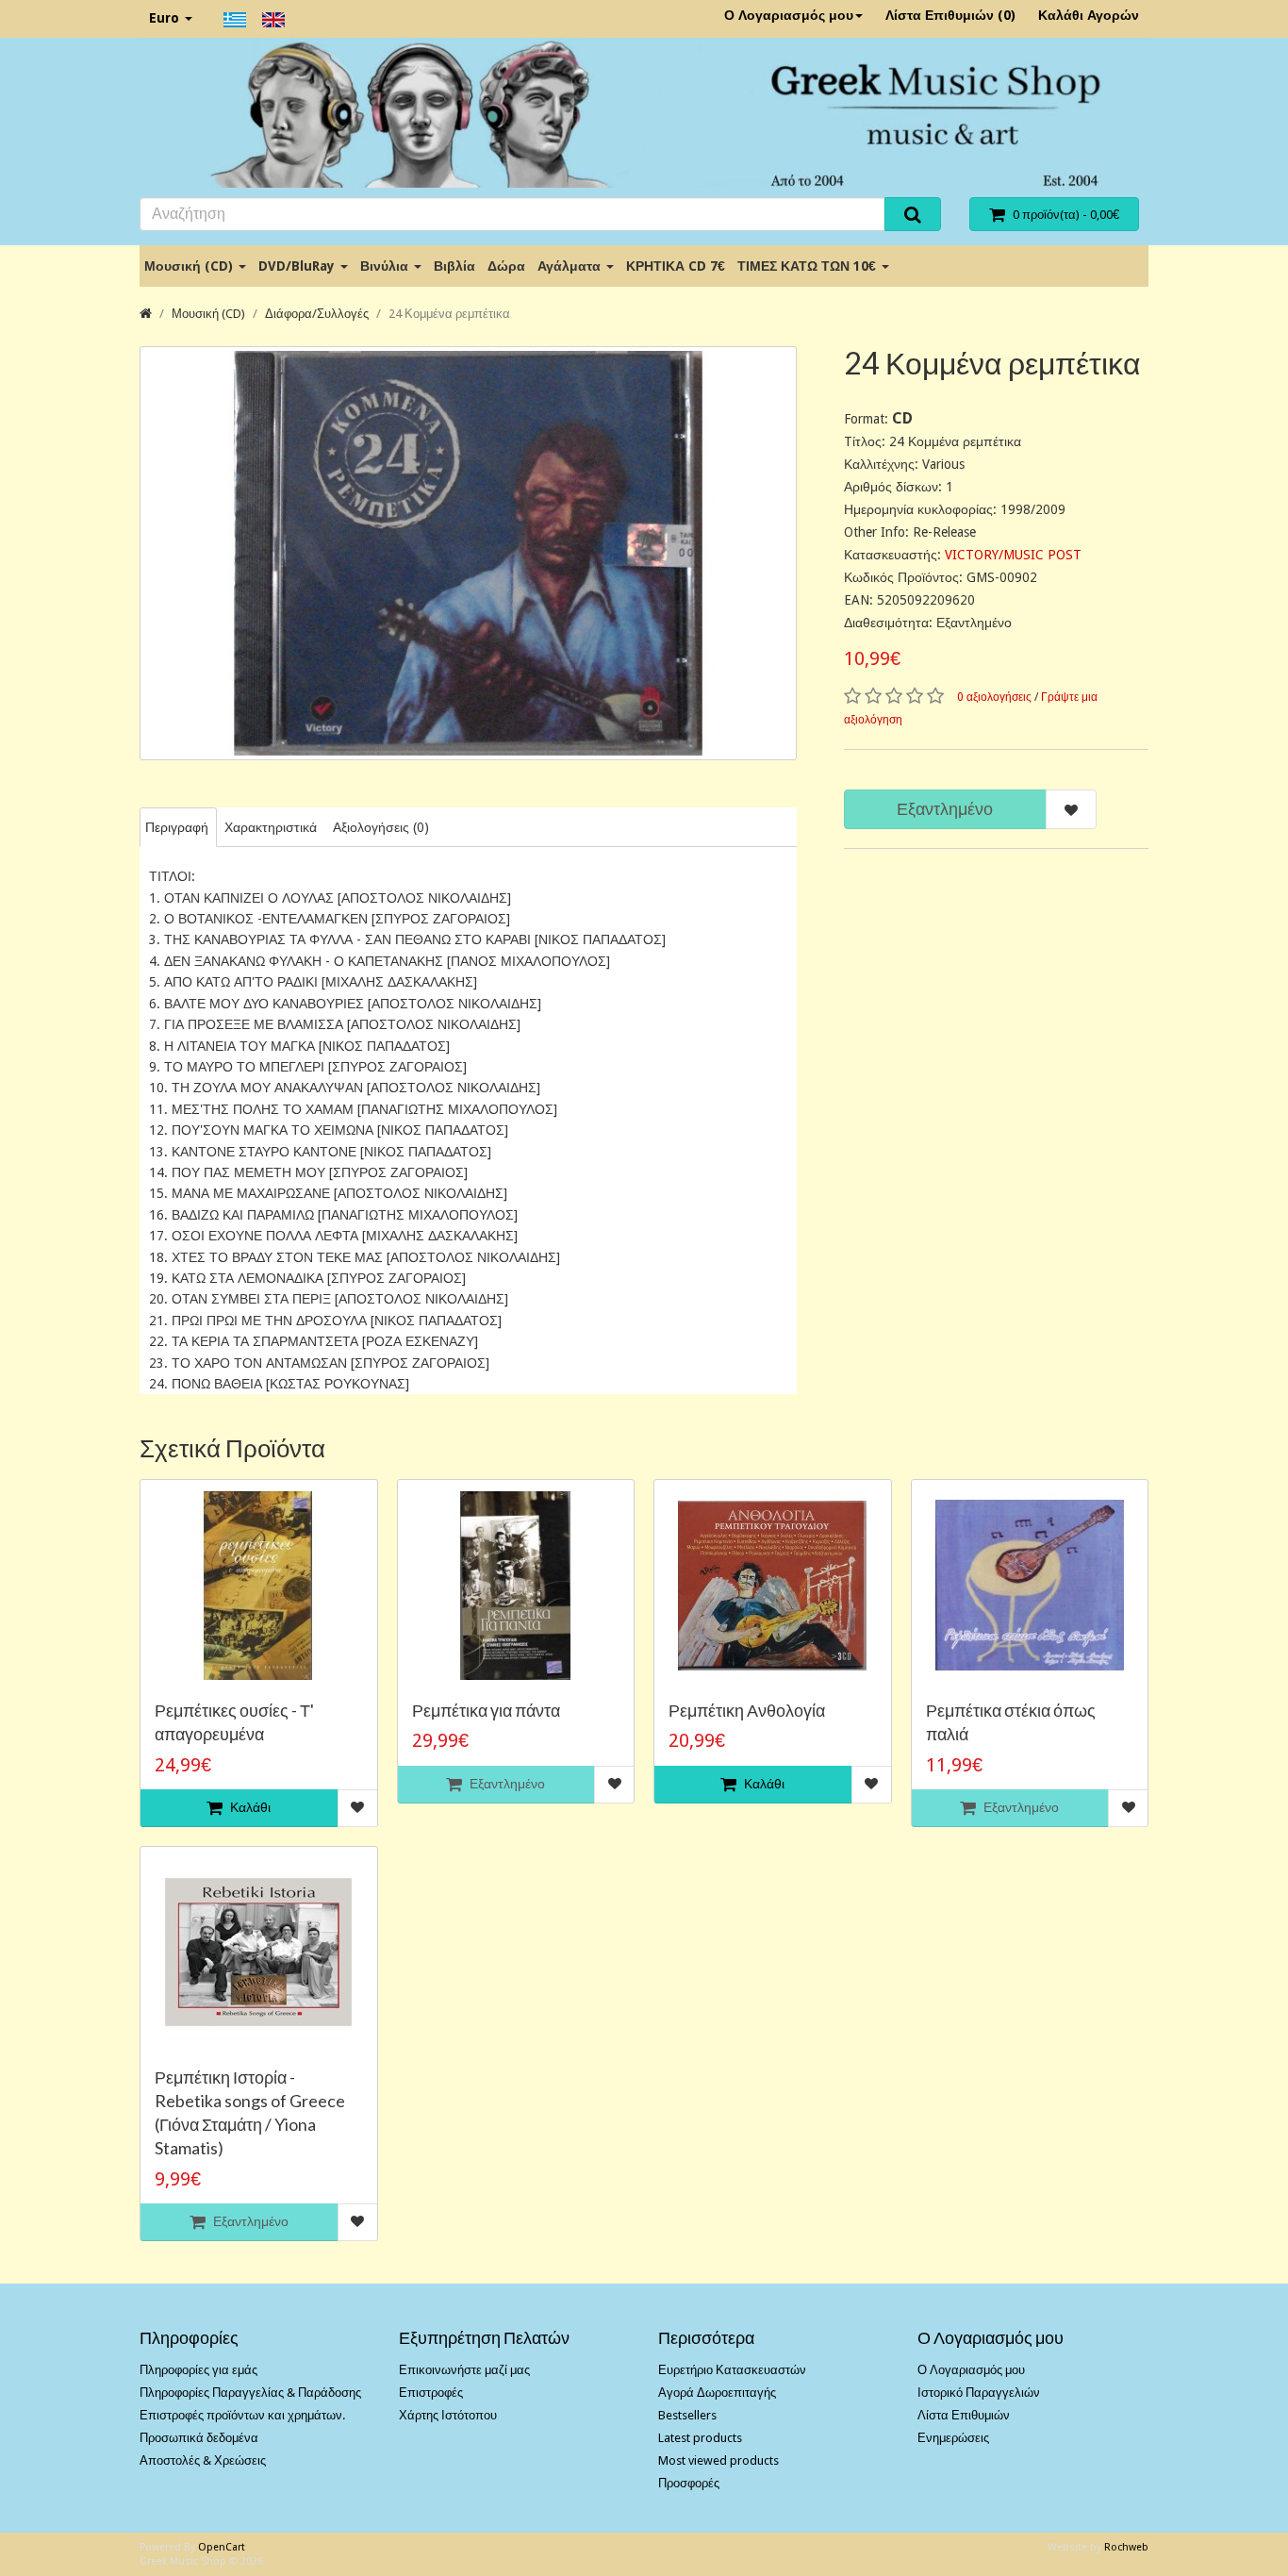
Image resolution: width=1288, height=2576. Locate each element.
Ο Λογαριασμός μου (789, 15)
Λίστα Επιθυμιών (964, 2415)
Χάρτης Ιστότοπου (448, 2415)
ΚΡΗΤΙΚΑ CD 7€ (676, 266)
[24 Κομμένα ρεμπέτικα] (468, 553)
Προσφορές (689, 2483)
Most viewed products (718, 2460)
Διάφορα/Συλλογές (317, 314)
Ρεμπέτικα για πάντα (486, 1710)
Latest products (700, 2438)
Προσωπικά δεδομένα (199, 2438)
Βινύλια (386, 266)
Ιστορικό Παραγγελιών (979, 2393)
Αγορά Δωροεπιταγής (717, 2393)
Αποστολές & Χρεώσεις (203, 2460)
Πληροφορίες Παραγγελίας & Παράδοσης (250, 2393)
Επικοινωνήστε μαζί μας (464, 2370)
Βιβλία (454, 266)
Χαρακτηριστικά (271, 827)
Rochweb (1126, 2547)
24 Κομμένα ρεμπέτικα (449, 314)
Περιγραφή (177, 827)
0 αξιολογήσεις (994, 697)
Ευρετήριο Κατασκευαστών (732, 2370)
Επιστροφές (431, 2393)
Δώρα (506, 266)
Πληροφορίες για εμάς (198, 2370)
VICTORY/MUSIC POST (1013, 555)
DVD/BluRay (298, 266)
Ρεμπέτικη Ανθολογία (747, 1710)
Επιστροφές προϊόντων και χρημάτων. (242, 2415)
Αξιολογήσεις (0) (381, 827)
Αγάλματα (571, 266)
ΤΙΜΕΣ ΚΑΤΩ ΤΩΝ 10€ (809, 266)
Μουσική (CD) (190, 266)
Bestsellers (687, 2415)
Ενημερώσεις (953, 2438)
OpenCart (222, 2547)
